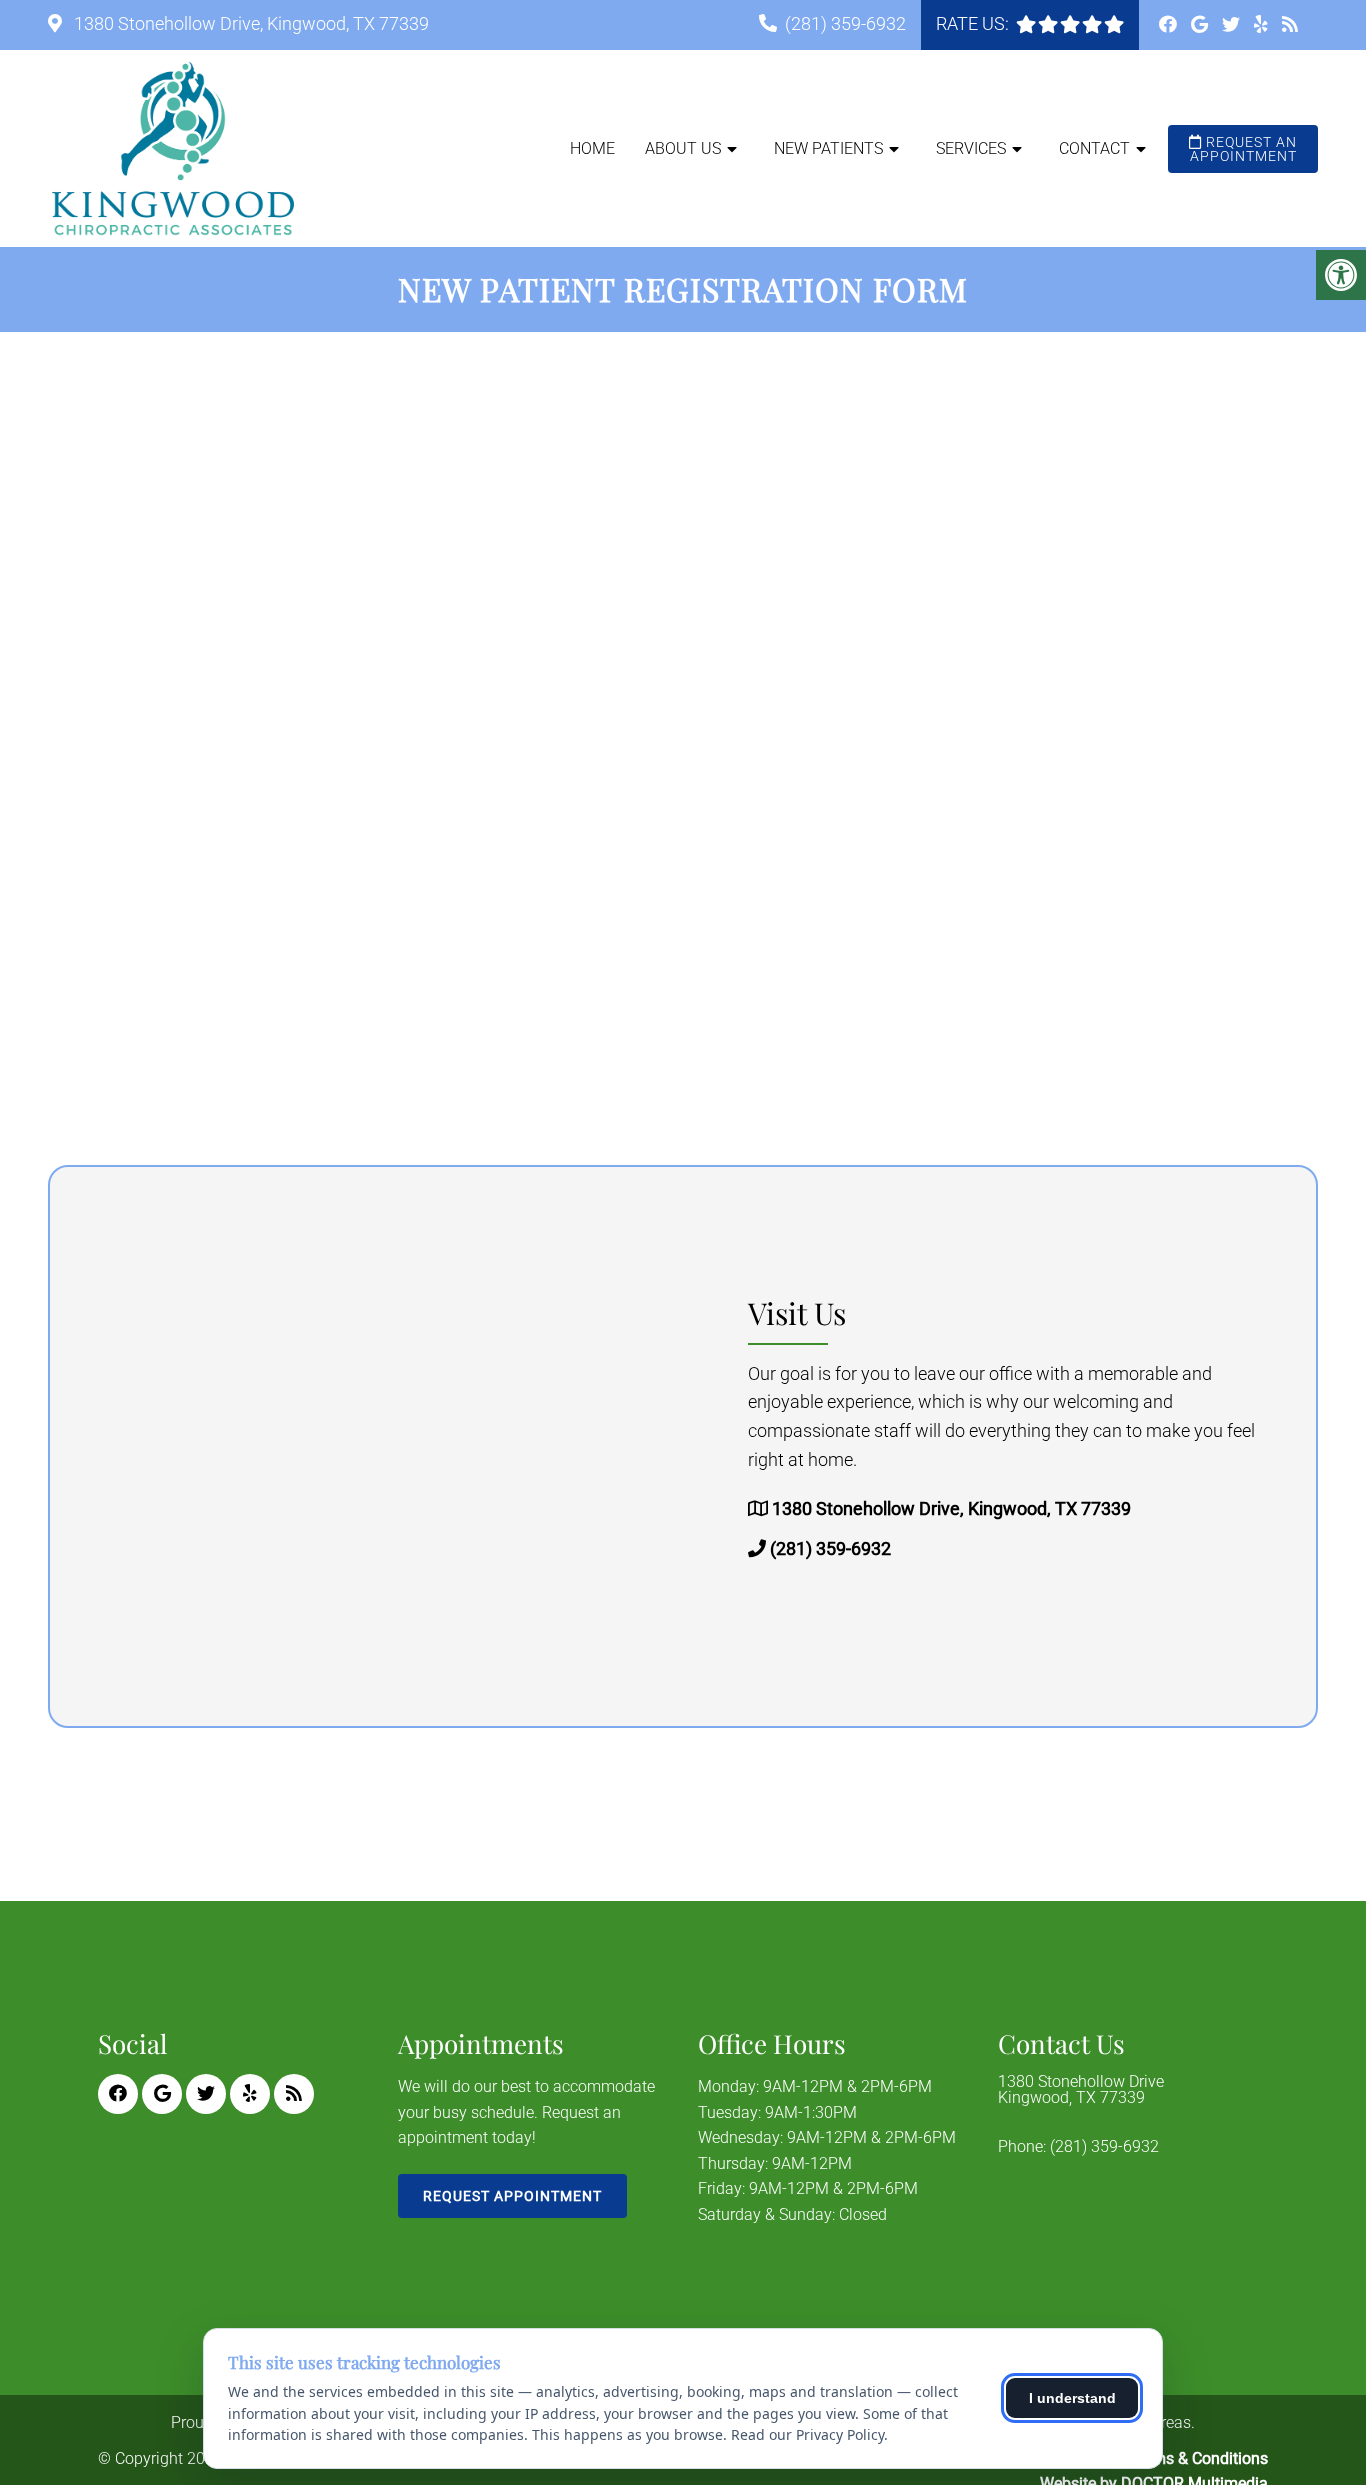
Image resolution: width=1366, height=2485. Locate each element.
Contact (1094, 148)
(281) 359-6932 (845, 23)
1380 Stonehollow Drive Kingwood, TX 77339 (1081, 2090)
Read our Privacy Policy (807, 2434)
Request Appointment (512, 2196)
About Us (683, 148)
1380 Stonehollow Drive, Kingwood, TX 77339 (249, 23)
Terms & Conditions (1199, 2458)
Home (592, 148)
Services (971, 148)
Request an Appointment (1244, 149)
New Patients (828, 148)
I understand (1072, 2398)
